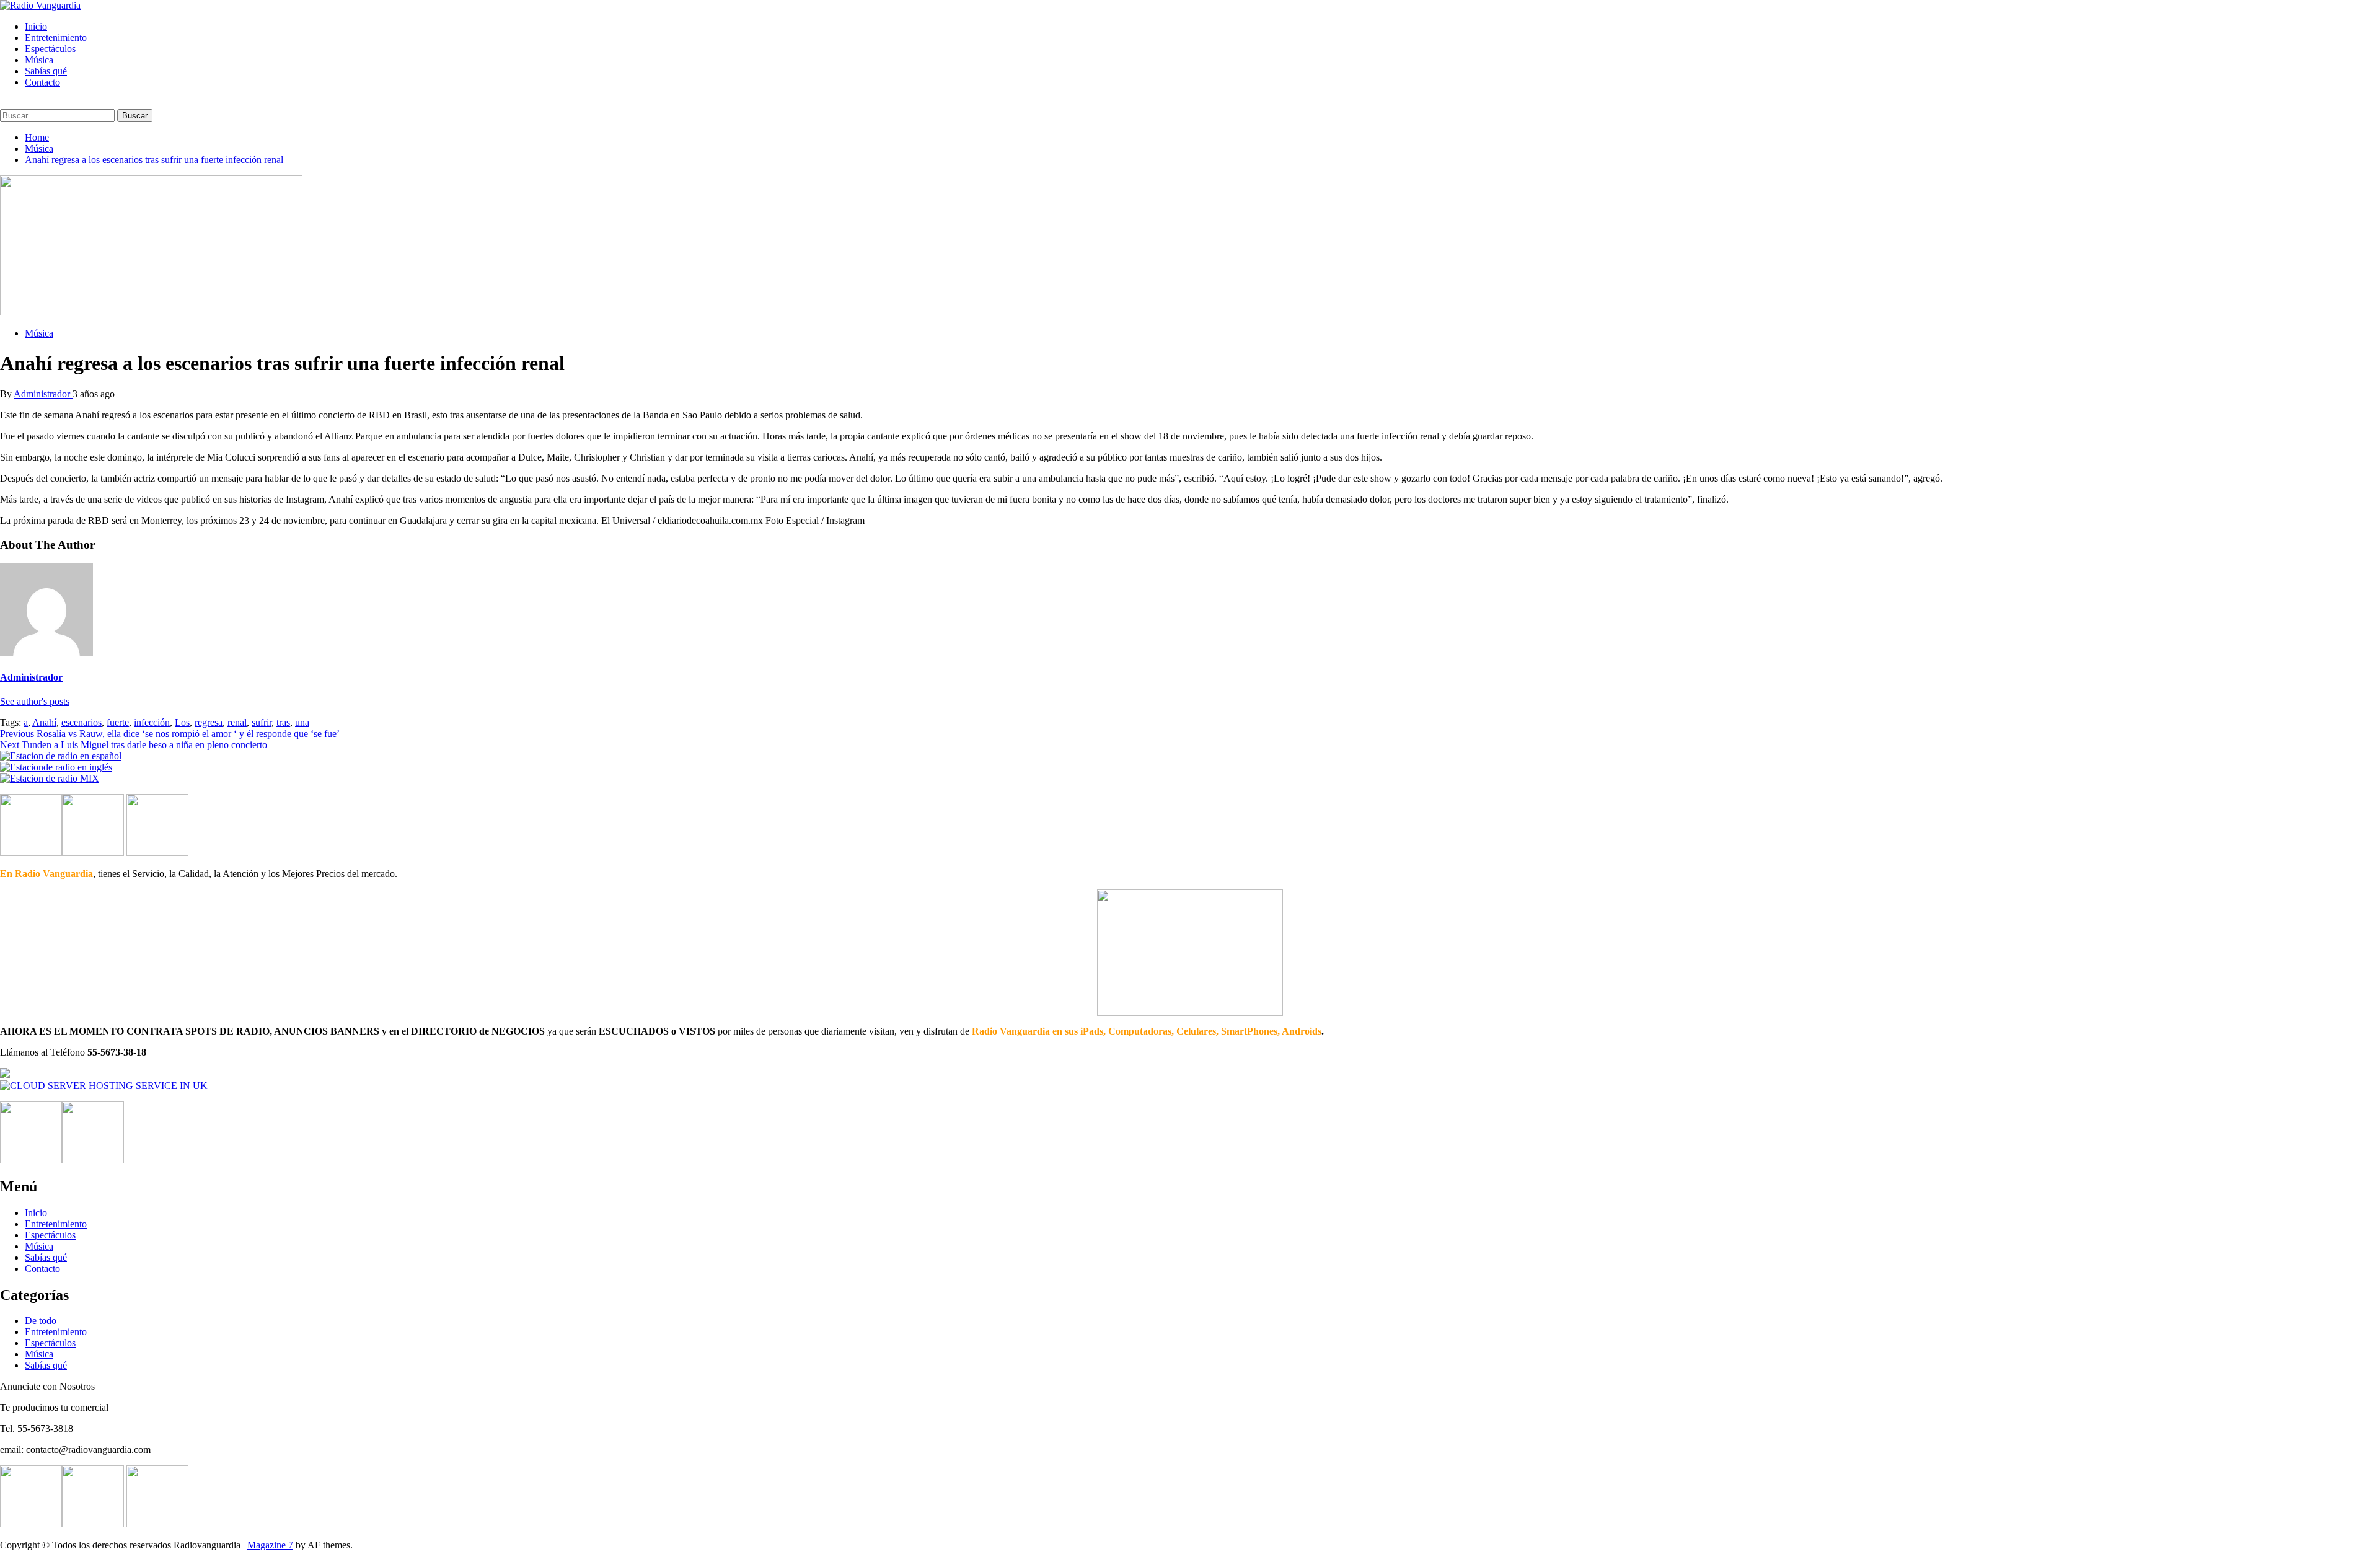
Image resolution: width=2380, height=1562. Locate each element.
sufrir (262, 722)
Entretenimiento (56, 38)
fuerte (118, 722)
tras (283, 722)
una (302, 722)
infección (152, 722)
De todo (41, 1321)
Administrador (43, 394)
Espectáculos (50, 49)
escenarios (82, 722)
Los (182, 722)
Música (39, 60)
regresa (209, 722)
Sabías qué (46, 71)
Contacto (42, 82)
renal (237, 722)
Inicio (36, 26)
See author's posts (35, 701)
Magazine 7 (270, 1545)
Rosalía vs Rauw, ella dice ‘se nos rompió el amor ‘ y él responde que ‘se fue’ (170, 734)
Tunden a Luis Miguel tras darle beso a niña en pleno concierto (134, 745)
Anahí (44, 722)
